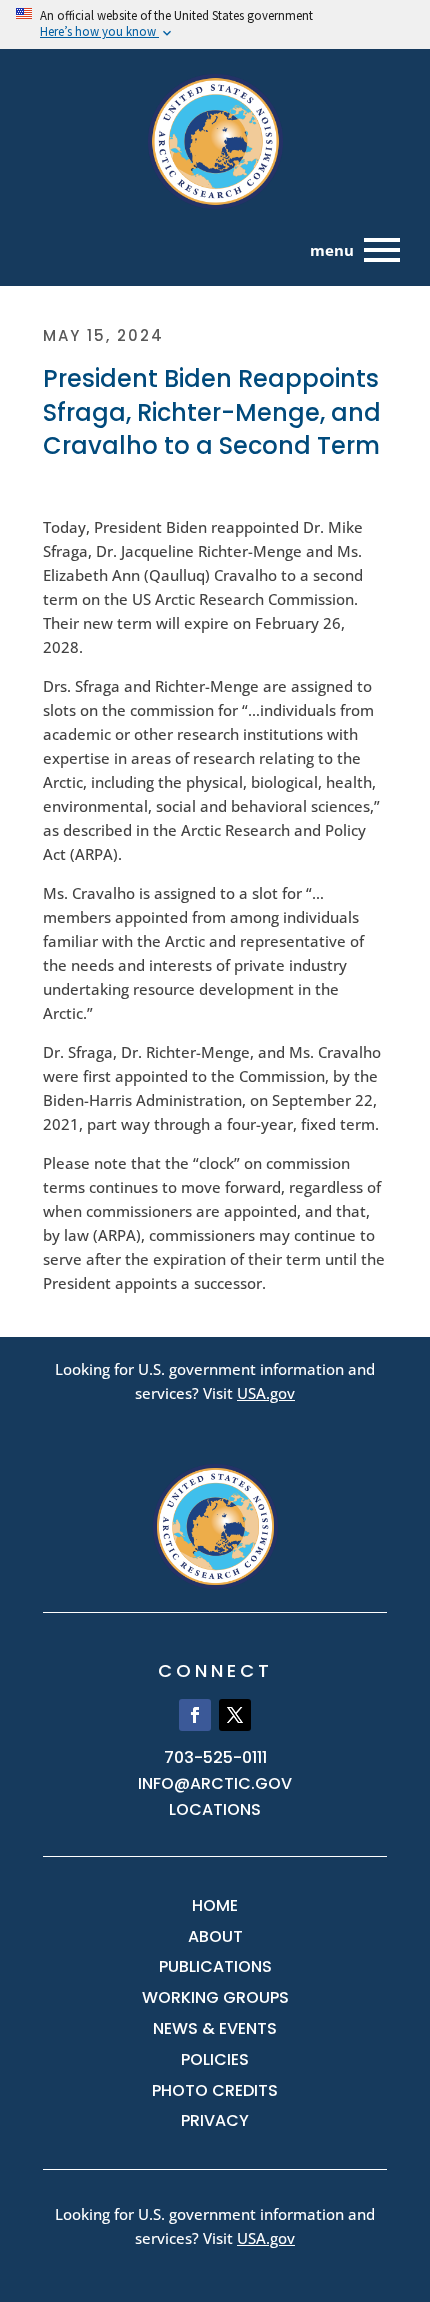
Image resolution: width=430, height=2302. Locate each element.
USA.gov (266, 1393)
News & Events (215, 2028)
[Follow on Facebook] (195, 1715)
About (215, 1936)
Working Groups (215, 1997)
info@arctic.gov (215, 1783)
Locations (215, 1809)
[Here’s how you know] (215, 24)
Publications (215, 1966)
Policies (215, 2059)
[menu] (382, 250)
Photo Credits (215, 2090)
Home (215, 1905)
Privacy (215, 2120)
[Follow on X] (235, 1715)
